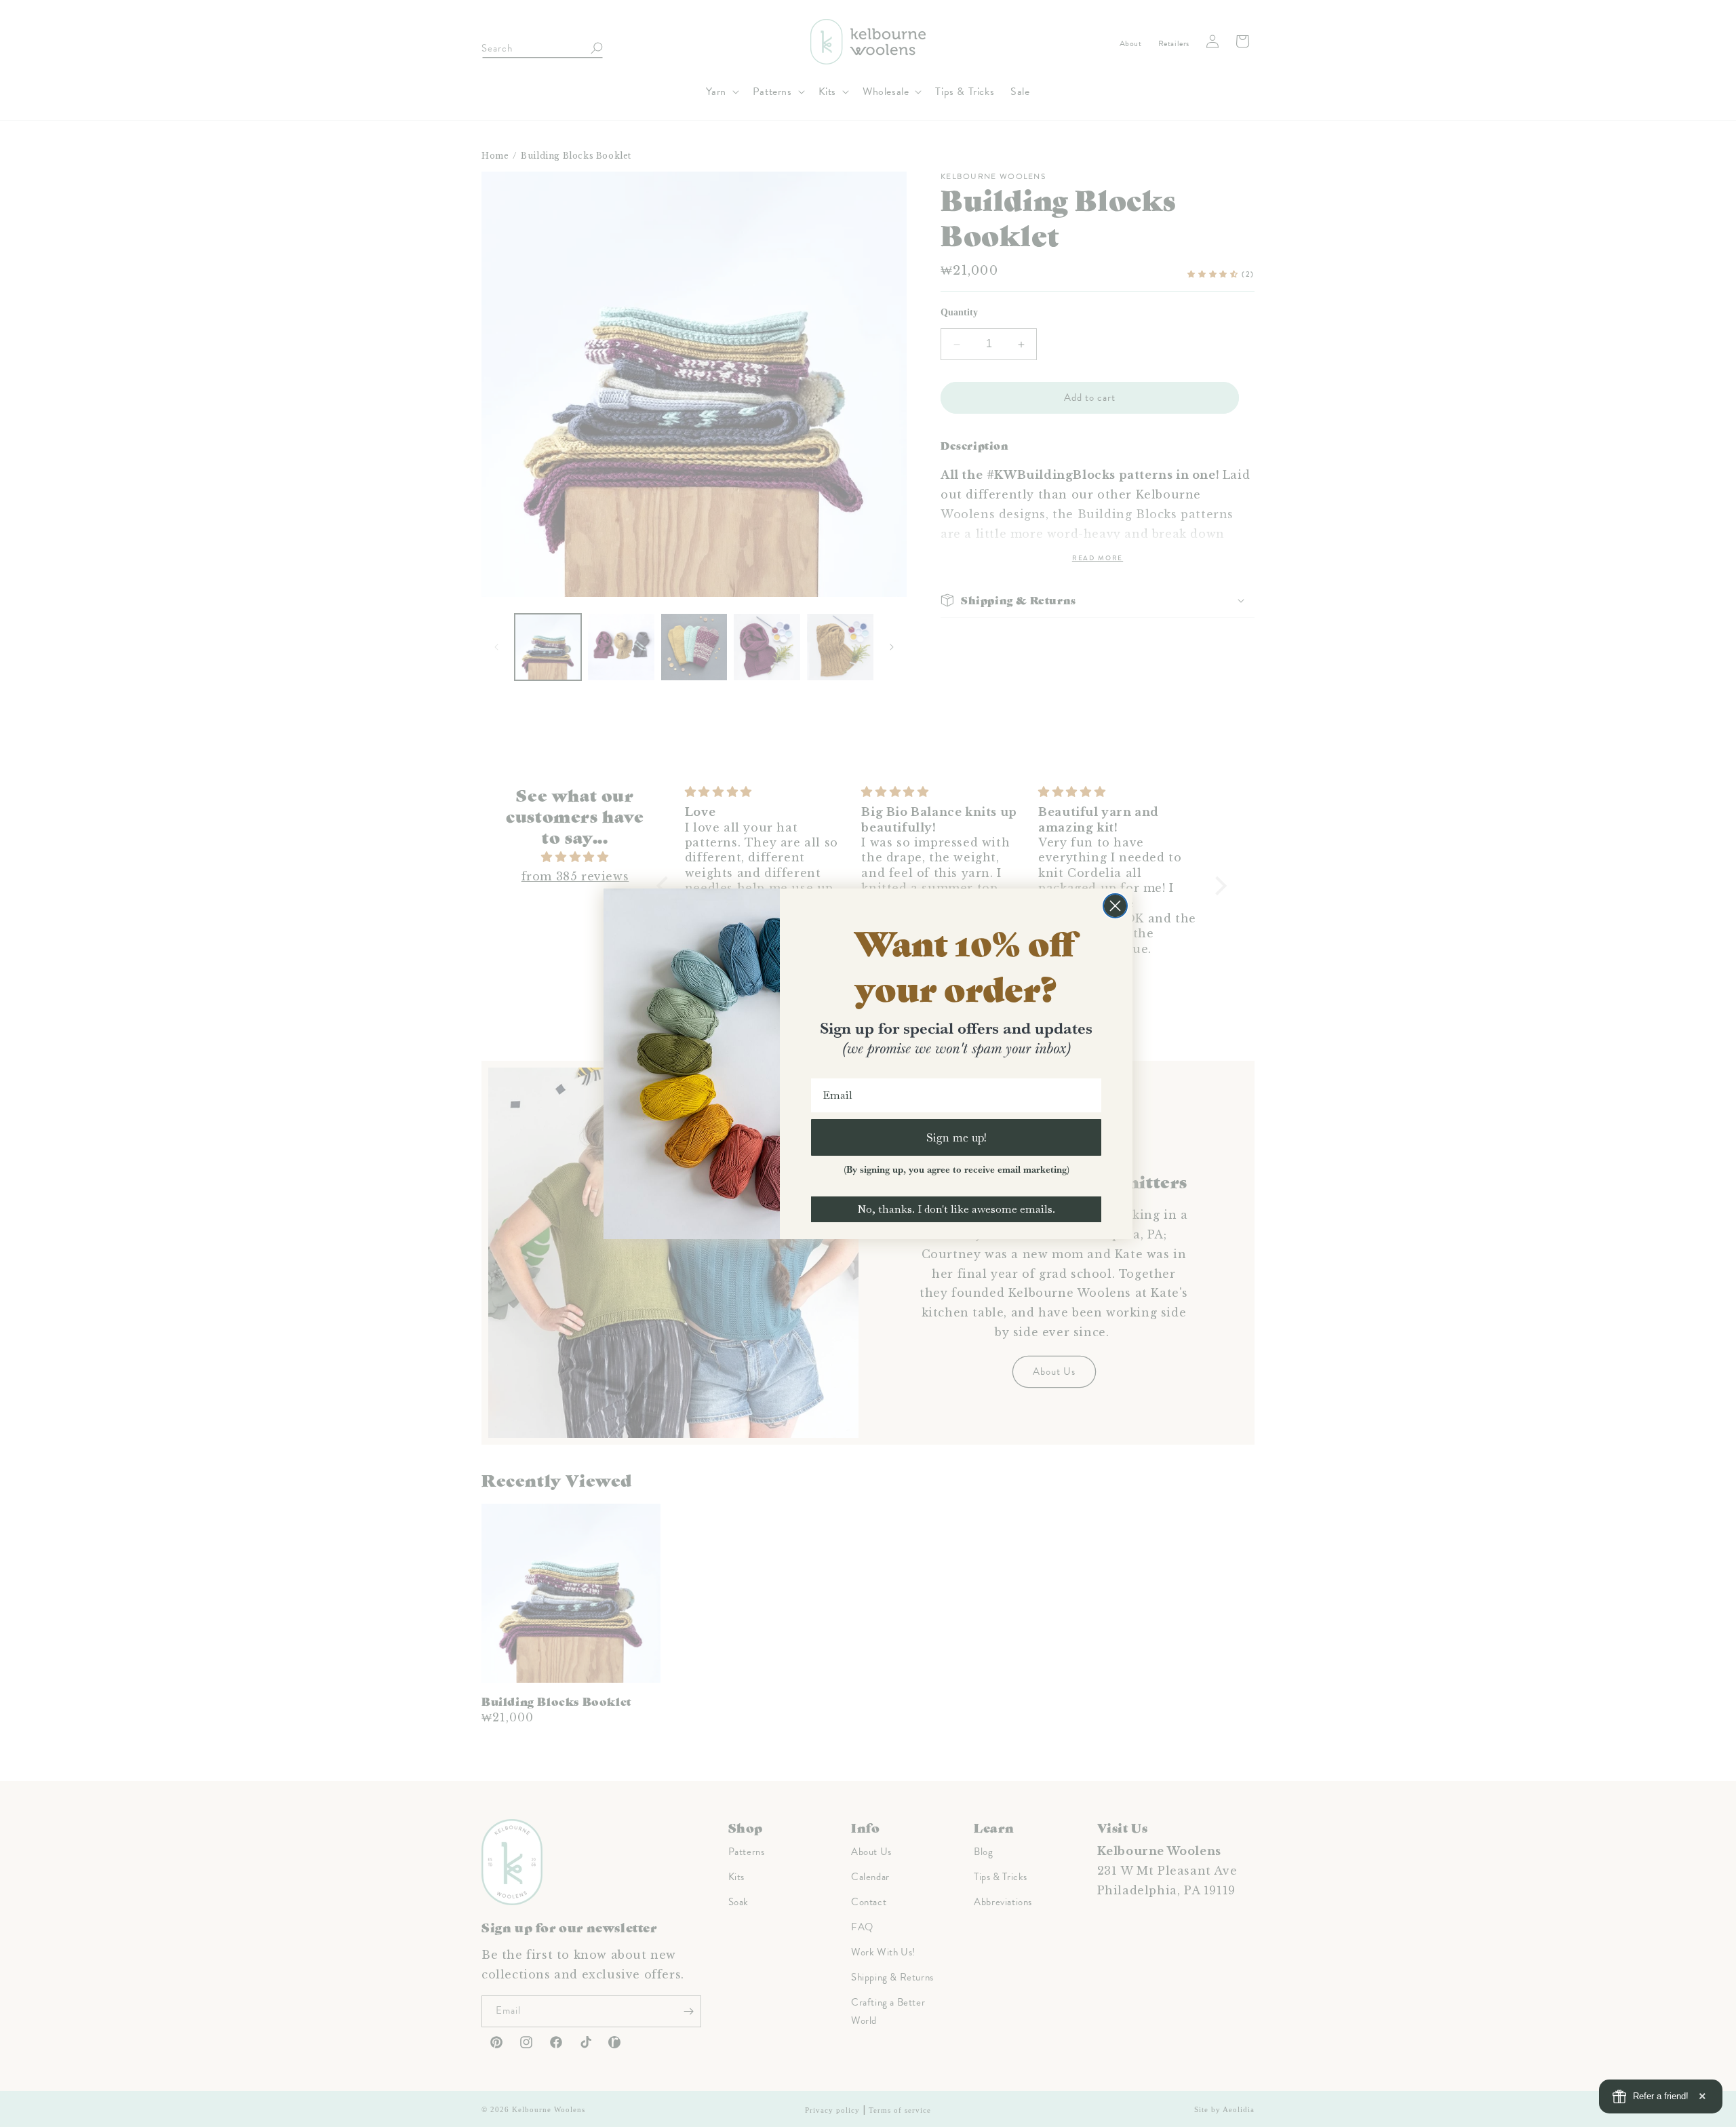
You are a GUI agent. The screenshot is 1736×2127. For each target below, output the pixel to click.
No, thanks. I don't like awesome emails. (956, 1209)
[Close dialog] (1115, 906)
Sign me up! (956, 1137)
